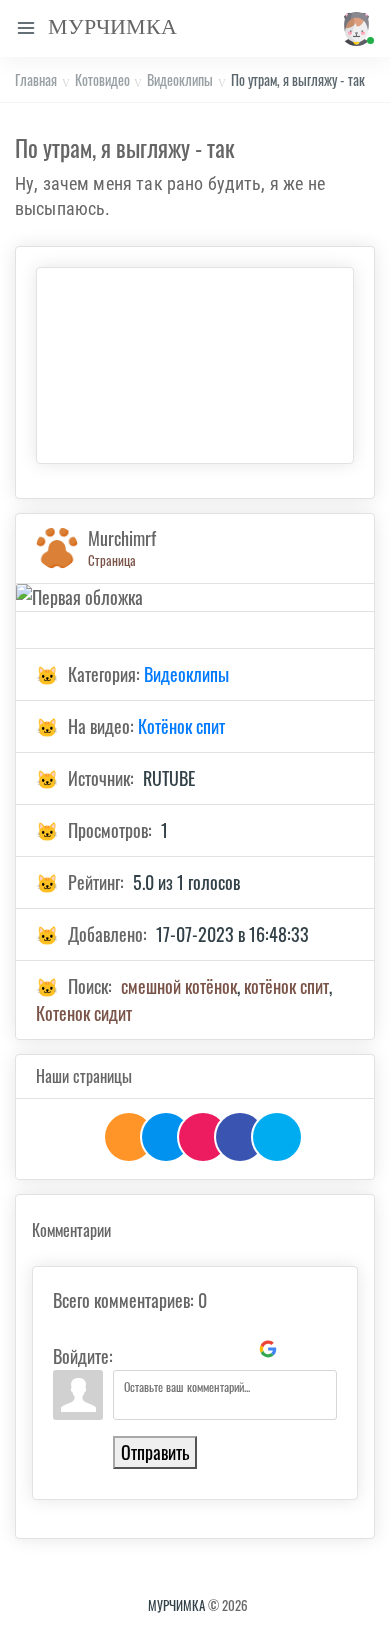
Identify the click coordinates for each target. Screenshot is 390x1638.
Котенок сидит (84, 1013)
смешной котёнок (179, 986)
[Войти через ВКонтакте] (166, 1349)
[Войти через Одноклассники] (302, 1349)
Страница (112, 560)
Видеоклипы (180, 79)
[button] (354, 28)
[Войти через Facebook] (200, 1349)
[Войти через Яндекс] (234, 1349)
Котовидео (102, 79)
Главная (36, 79)
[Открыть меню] (26, 28)
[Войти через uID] (132, 1349)
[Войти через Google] (268, 1349)
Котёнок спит (181, 726)
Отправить (155, 1452)
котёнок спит (286, 986)
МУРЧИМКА (176, 1605)
